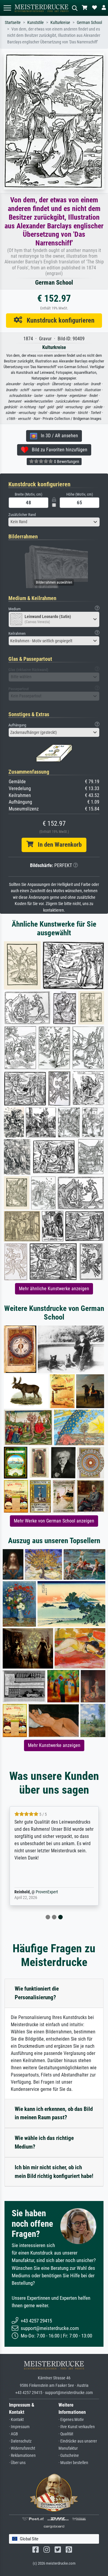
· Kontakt (16, 2420)
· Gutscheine (69, 2456)
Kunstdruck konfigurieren (58, 320)
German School (89, 23)
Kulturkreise (60, 23)
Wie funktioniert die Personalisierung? (37, 1993)
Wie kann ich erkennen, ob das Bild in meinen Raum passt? (54, 2113)
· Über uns (17, 2463)
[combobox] (54, 522)
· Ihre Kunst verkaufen (77, 2427)
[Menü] (7, 8)
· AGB (13, 2434)
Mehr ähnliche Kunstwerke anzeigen (54, 1289)
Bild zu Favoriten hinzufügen (58, 450)
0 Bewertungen (66, 462)
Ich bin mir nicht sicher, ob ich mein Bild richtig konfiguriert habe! (54, 2172)
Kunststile (36, 23)
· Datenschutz (20, 2441)
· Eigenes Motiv (71, 2420)
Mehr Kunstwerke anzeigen (54, 1745)
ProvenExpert (47, 1892)
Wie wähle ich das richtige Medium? (44, 2142)
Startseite (13, 23)
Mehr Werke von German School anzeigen (54, 1521)
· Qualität (66, 2434)
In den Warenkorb (57, 845)
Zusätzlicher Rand (22, 515)
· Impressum (19, 2427)
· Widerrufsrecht (22, 2448)
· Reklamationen (22, 2456)
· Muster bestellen (73, 2463)
